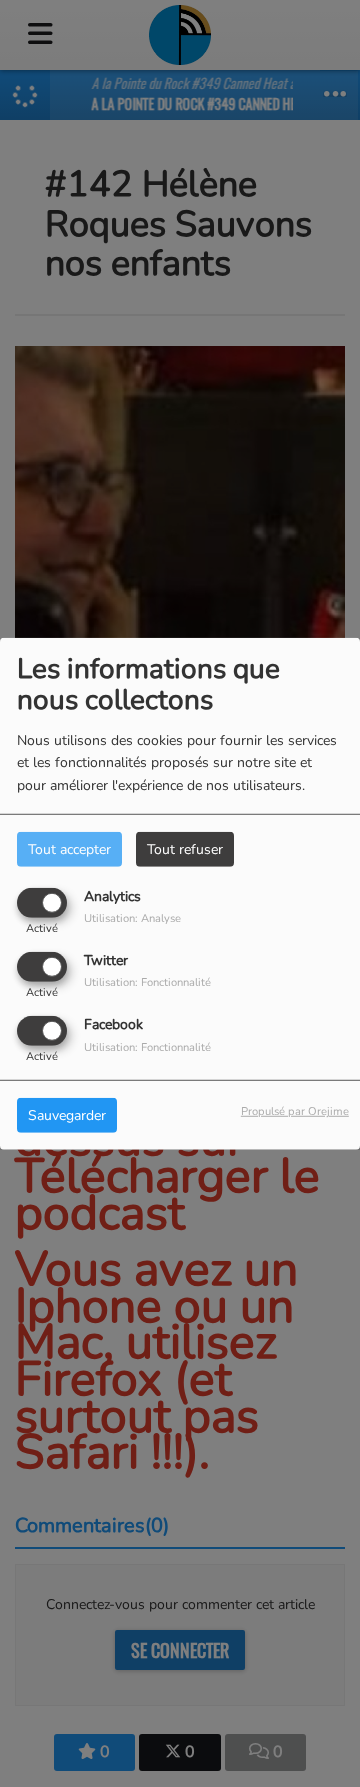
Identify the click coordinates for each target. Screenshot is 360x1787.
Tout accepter (69, 848)
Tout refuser (185, 848)
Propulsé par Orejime (295, 1111)
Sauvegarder (67, 1115)
